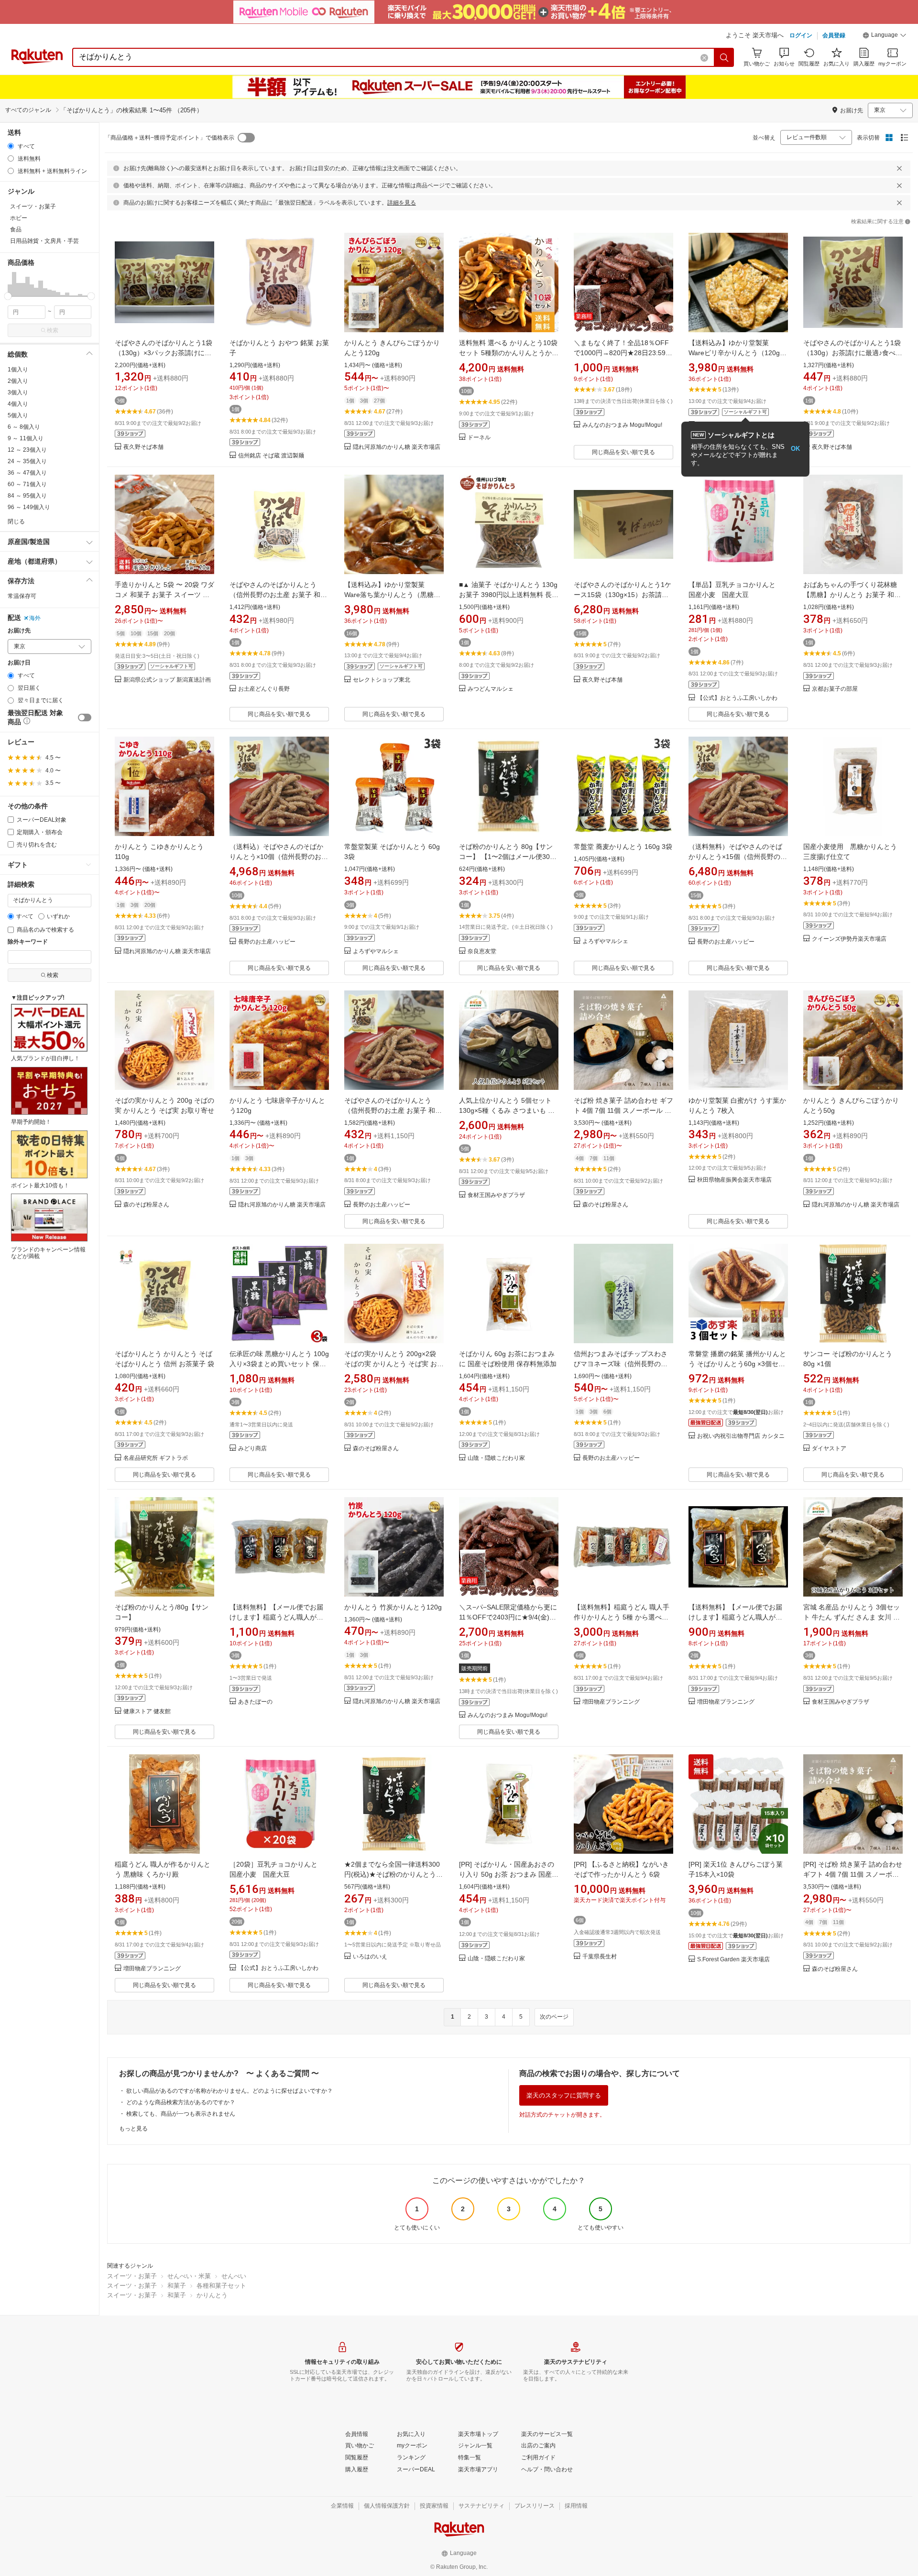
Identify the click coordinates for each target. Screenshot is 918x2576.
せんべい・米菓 (189, 2276)
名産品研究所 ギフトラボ (156, 1458)
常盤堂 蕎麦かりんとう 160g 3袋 (623, 847)
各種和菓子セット (221, 2286)
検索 (53, 330)
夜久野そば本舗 (143, 447)
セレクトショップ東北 (382, 680)
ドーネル (479, 438)
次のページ (554, 2017)
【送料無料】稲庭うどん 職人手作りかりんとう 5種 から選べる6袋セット (623, 1617)
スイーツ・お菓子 (132, 2276)
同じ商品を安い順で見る (623, 452)
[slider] (8, 296)
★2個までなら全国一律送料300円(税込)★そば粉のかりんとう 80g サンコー (392, 1874)
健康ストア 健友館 (147, 1712)
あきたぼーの (255, 1702)
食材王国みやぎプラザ (496, 1195)
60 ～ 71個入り (27, 484)
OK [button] (795, 449)
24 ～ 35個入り (27, 461)
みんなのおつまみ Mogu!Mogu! (622, 425)
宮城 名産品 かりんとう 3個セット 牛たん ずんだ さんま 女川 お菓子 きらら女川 (852, 1617)
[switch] (85, 717)
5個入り (18, 415)
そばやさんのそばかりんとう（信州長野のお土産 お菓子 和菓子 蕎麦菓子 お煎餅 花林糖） (393, 1110)
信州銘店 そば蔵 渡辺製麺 (271, 456)
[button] (885, 36)
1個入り (18, 370)
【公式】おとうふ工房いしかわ (737, 698)
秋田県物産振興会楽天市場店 (734, 1180)
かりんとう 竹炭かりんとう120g (393, 1607)
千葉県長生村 (600, 1957)
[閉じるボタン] (899, 168)
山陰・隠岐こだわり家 (496, 1458)
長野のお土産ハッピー (267, 942)
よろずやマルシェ (376, 951)
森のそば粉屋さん (146, 1205)
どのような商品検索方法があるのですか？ (181, 2102)
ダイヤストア (829, 1449)
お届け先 (19, 631)
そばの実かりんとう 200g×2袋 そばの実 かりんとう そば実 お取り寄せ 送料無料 (394, 1364)
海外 (35, 618)
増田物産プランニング (611, 1702)
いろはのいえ (370, 1957)
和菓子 (177, 2286)
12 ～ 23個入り (27, 450)
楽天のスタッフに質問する (564, 2095)
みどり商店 (252, 1449)
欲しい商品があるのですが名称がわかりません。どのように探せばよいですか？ (229, 2091)
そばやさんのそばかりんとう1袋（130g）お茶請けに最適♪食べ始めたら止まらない (853, 353)
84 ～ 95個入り (27, 496)
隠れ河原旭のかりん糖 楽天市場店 (397, 447)
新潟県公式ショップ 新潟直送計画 (167, 680)
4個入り (18, 404)
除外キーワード (28, 942)
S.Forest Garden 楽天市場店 (733, 1960)
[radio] (11, 146)
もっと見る (133, 2129)
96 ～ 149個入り (29, 507)
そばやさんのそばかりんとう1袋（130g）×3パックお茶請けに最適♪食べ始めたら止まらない (164, 353)
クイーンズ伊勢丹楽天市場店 (849, 939)
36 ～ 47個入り (27, 473)
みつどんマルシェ (491, 689)
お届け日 (19, 663)
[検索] (724, 57)
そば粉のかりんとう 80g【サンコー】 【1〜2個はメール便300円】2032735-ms (506, 857)
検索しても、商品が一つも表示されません (181, 2114)
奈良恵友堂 (482, 951)
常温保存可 (22, 596)
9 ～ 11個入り (26, 438)
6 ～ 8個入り (24, 427)
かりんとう (212, 2295)
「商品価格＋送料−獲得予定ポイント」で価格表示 (169, 138)
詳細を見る (402, 203)
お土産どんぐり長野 (264, 689)
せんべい (234, 2276)
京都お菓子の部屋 (835, 689)
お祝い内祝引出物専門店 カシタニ (741, 1436)
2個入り (18, 381)
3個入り (18, 392)
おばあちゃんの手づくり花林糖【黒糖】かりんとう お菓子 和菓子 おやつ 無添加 (852, 595)
